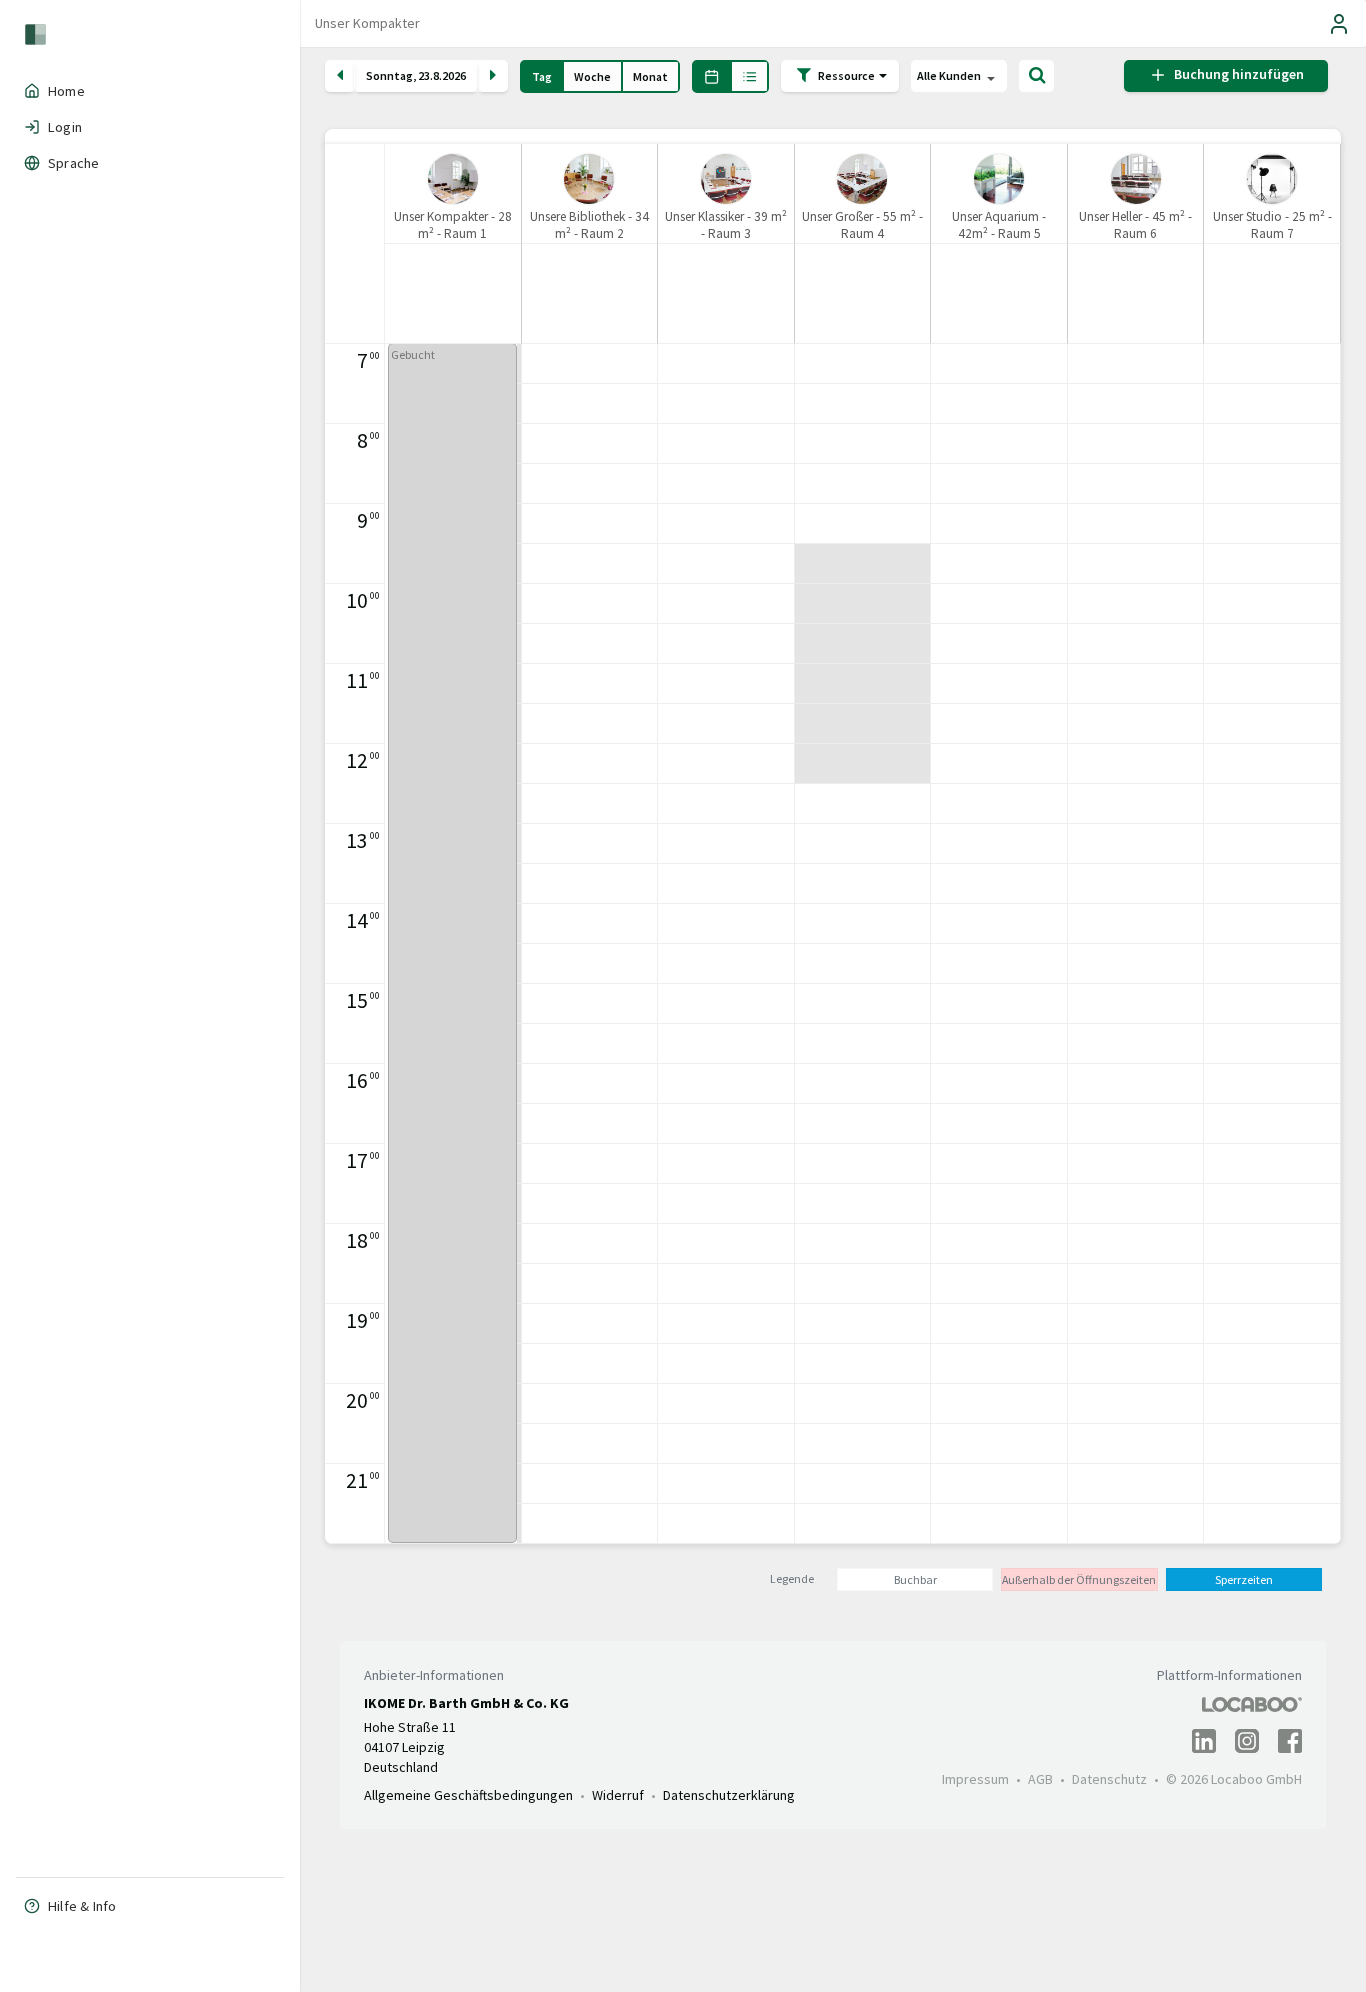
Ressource (847, 74)
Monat (650, 76)
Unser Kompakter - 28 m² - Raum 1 (453, 225)
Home (66, 91)
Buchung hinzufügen (1236, 75)
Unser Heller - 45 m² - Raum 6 (1135, 225)
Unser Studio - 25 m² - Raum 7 (1272, 225)
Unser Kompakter (367, 23)
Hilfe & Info (82, 1906)
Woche (592, 76)
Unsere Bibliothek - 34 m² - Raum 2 (589, 225)
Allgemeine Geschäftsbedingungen (468, 1795)
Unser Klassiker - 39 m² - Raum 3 (726, 225)
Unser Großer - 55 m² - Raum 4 (862, 225)
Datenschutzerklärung (729, 1795)
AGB (1040, 1779)
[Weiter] (493, 76)
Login (65, 127)
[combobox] (959, 77)
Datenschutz (1109, 1779)
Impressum (975, 1779)
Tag (542, 76)
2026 (454, 76)
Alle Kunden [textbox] (949, 75)
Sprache (73, 163)
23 (424, 76)
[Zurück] (340, 76)
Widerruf (618, 1795)
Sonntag (389, 76)
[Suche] (1036, 76)
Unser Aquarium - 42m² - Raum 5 (999, 225)
